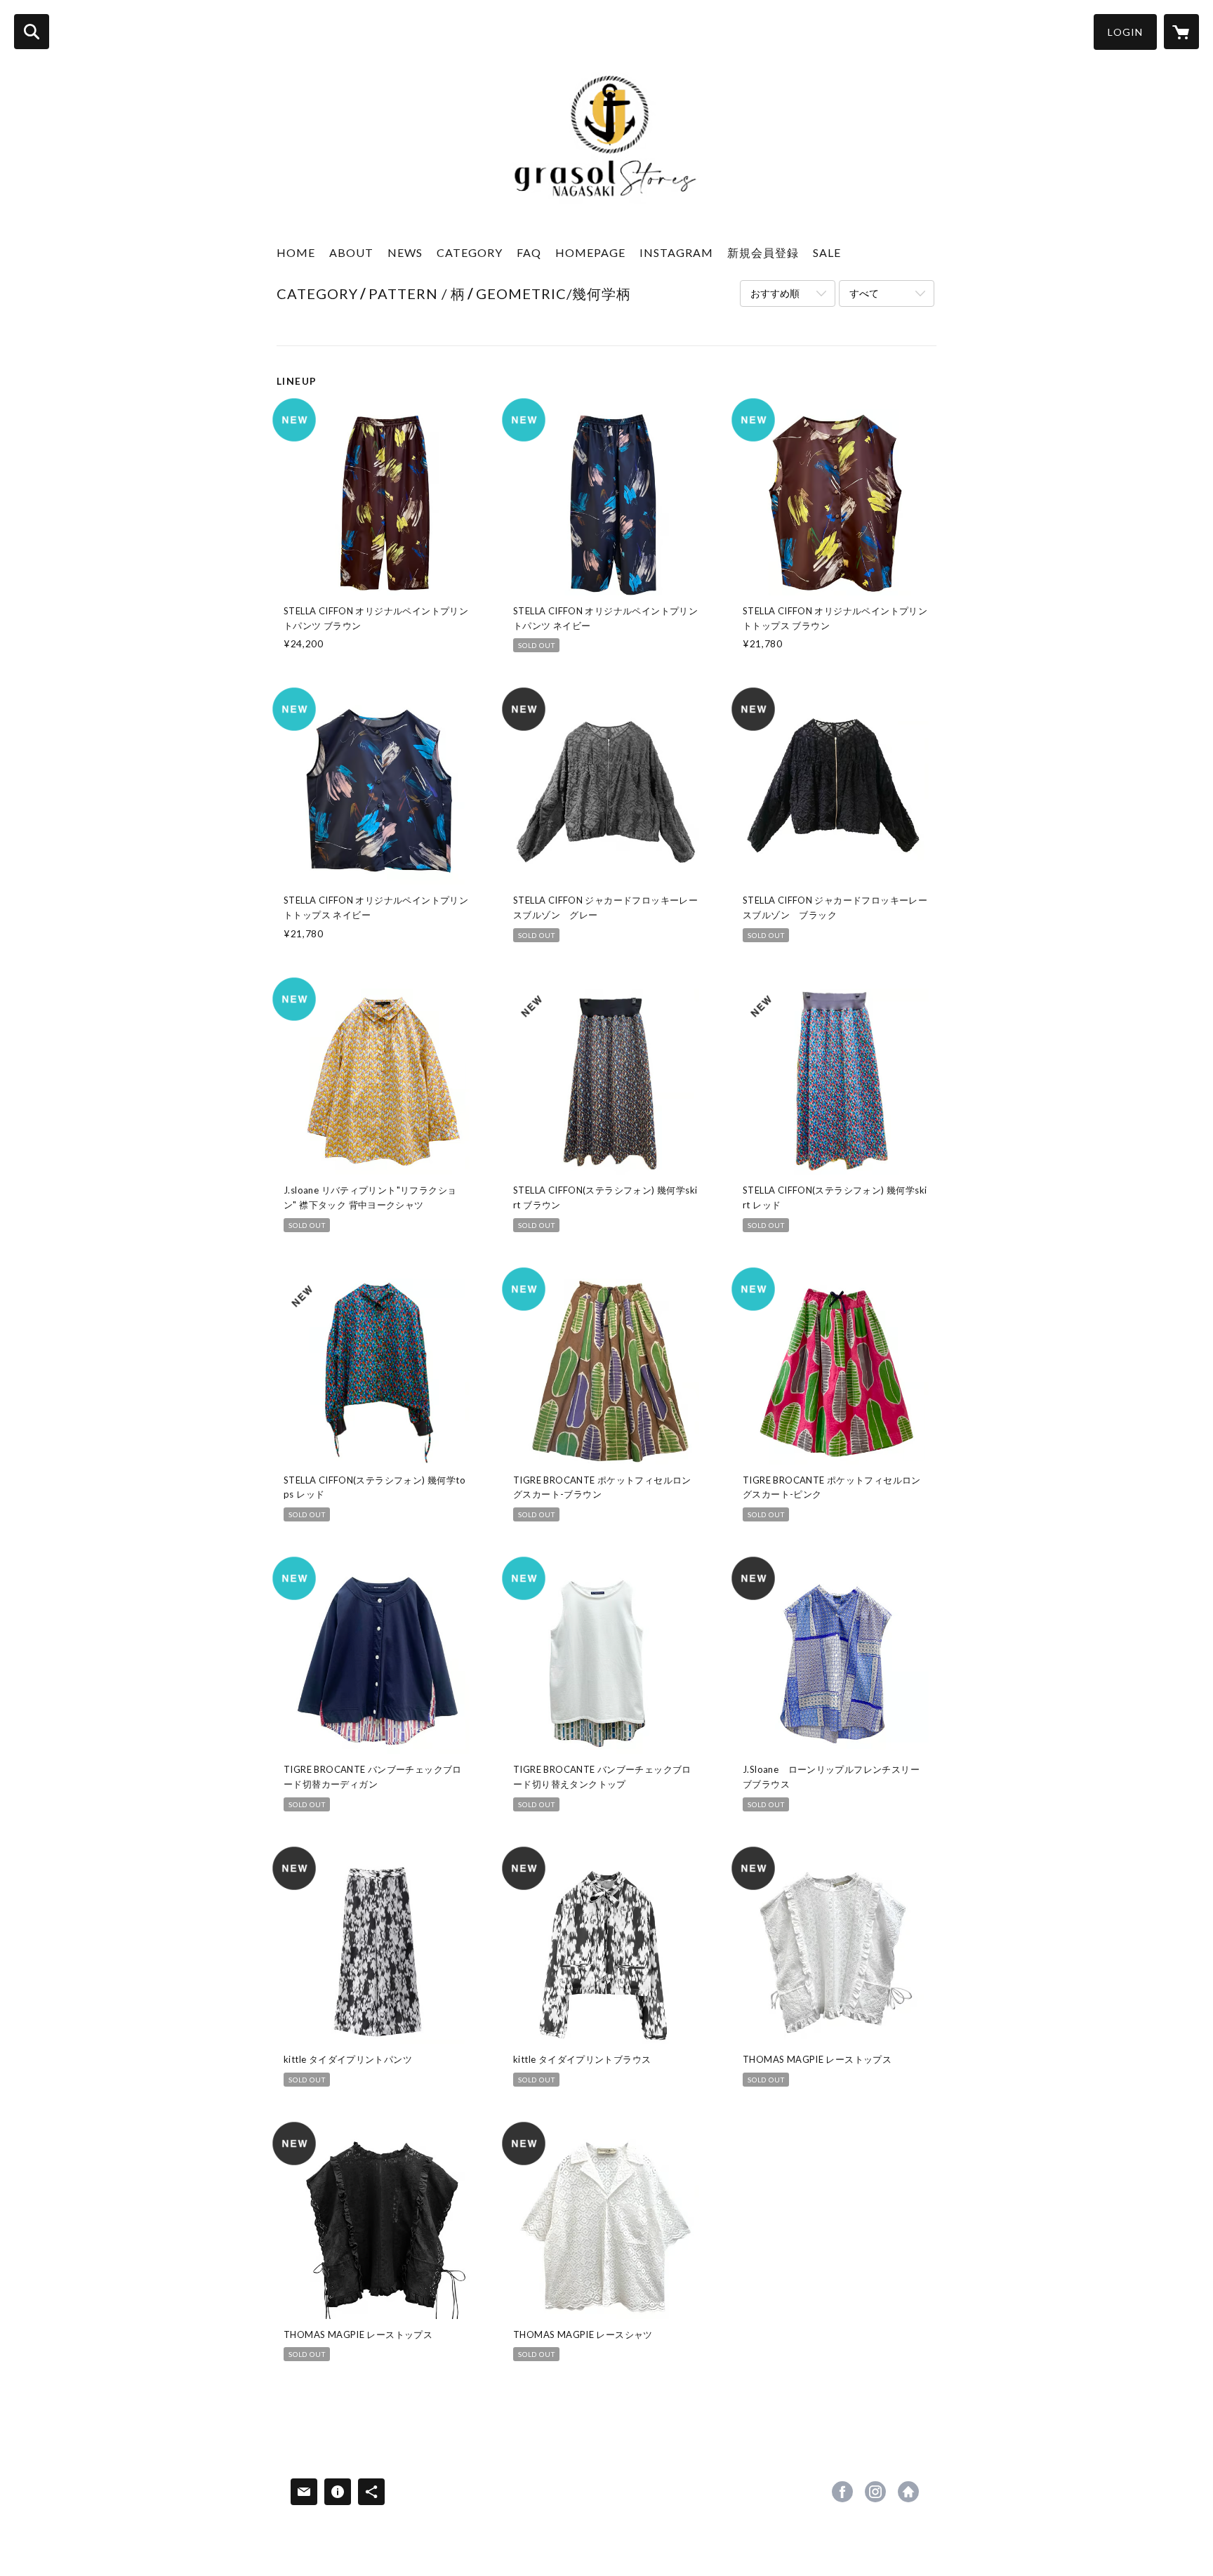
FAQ (529, 252)
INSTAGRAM (676, 252)
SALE (827, 252)
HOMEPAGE (590, 252)
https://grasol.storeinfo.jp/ (908, 2492)
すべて (864, 293)
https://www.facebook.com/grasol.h (842, 2492)
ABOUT (351, 252)
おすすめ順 (775, 293)
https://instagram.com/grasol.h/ (875, 2492)
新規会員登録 (763, 252)
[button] (1125, 32)
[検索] (32, 32)
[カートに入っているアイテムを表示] (1181, 32)
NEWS (405, 252)
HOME (296, 252)
